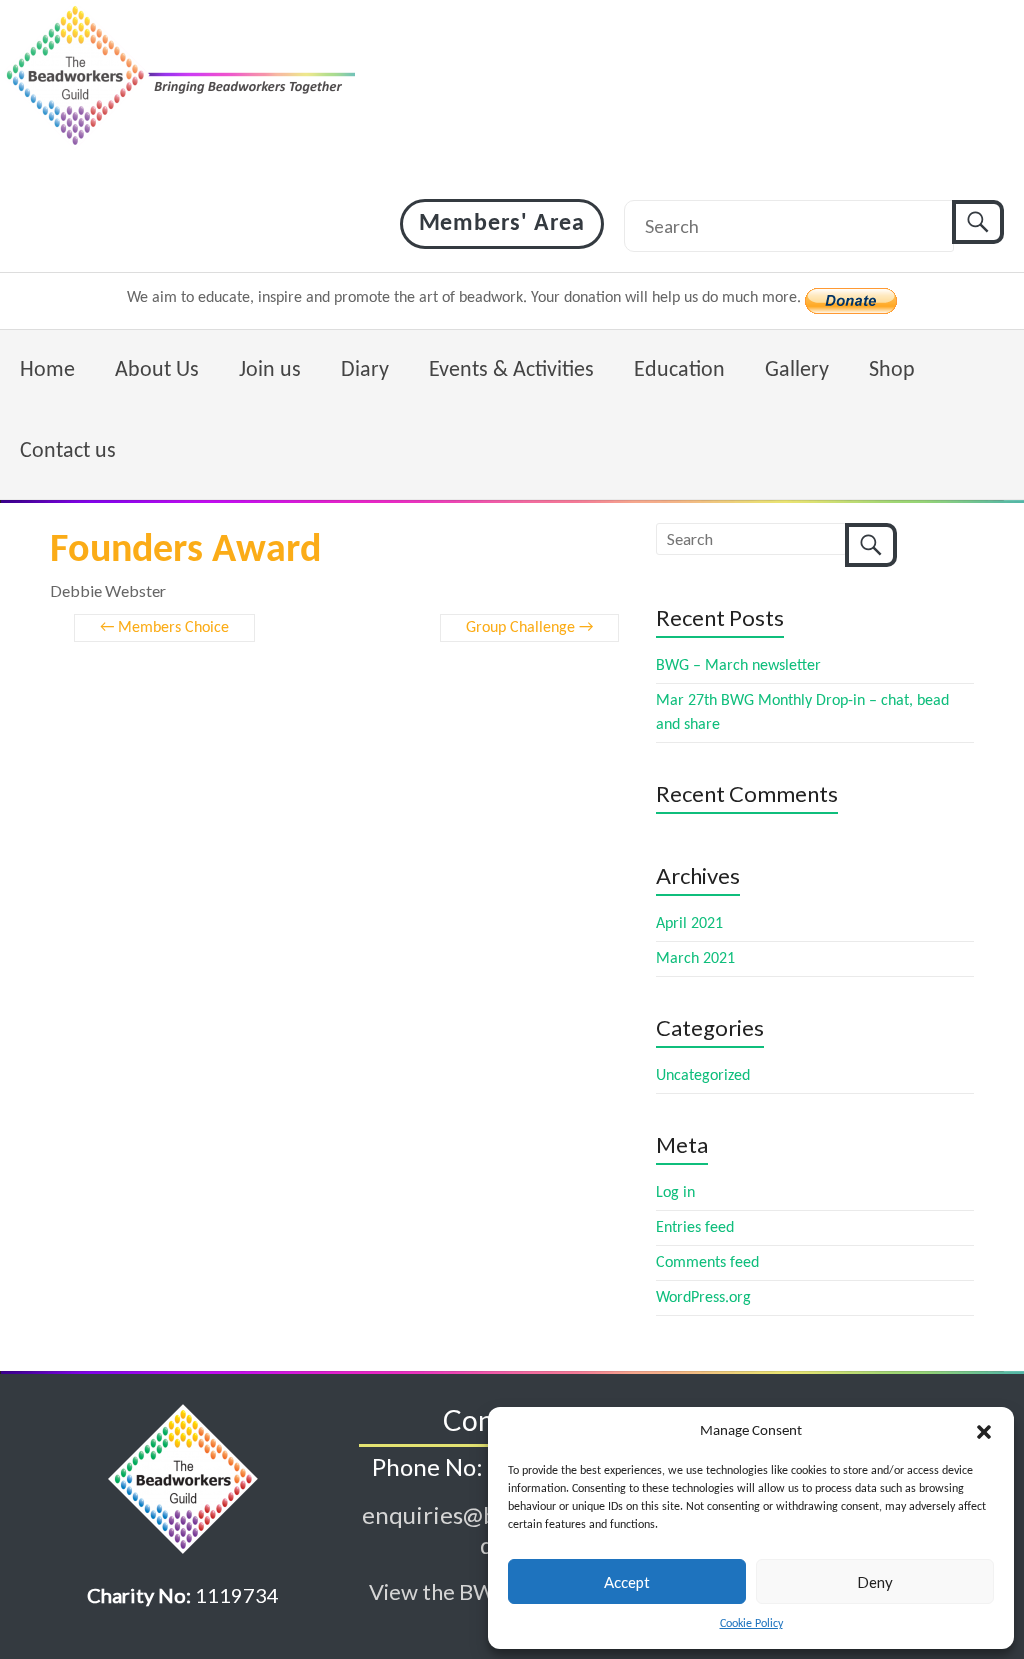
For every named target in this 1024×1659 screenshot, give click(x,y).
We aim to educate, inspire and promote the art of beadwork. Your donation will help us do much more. (466, 298)
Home (47, 370)
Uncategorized (703, 1076)
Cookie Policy (751, 1624)
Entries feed (695, 1228)
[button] (984, 1432)
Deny (875, 1582)
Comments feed (707, 1263)
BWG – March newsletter (738, 666)
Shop (892, 370)
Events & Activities (511, 370)
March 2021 (695, 959)
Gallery (797, 370)
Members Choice (164, 628)
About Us (157, 370)
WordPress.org (703, 1298)
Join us (270, 370)
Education (679, 370)
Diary (365, 370)
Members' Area (502, 224)
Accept (627, 1582)
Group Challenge (529, 628)
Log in (675, 1193)
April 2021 (689, 924)
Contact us (68, 451)
